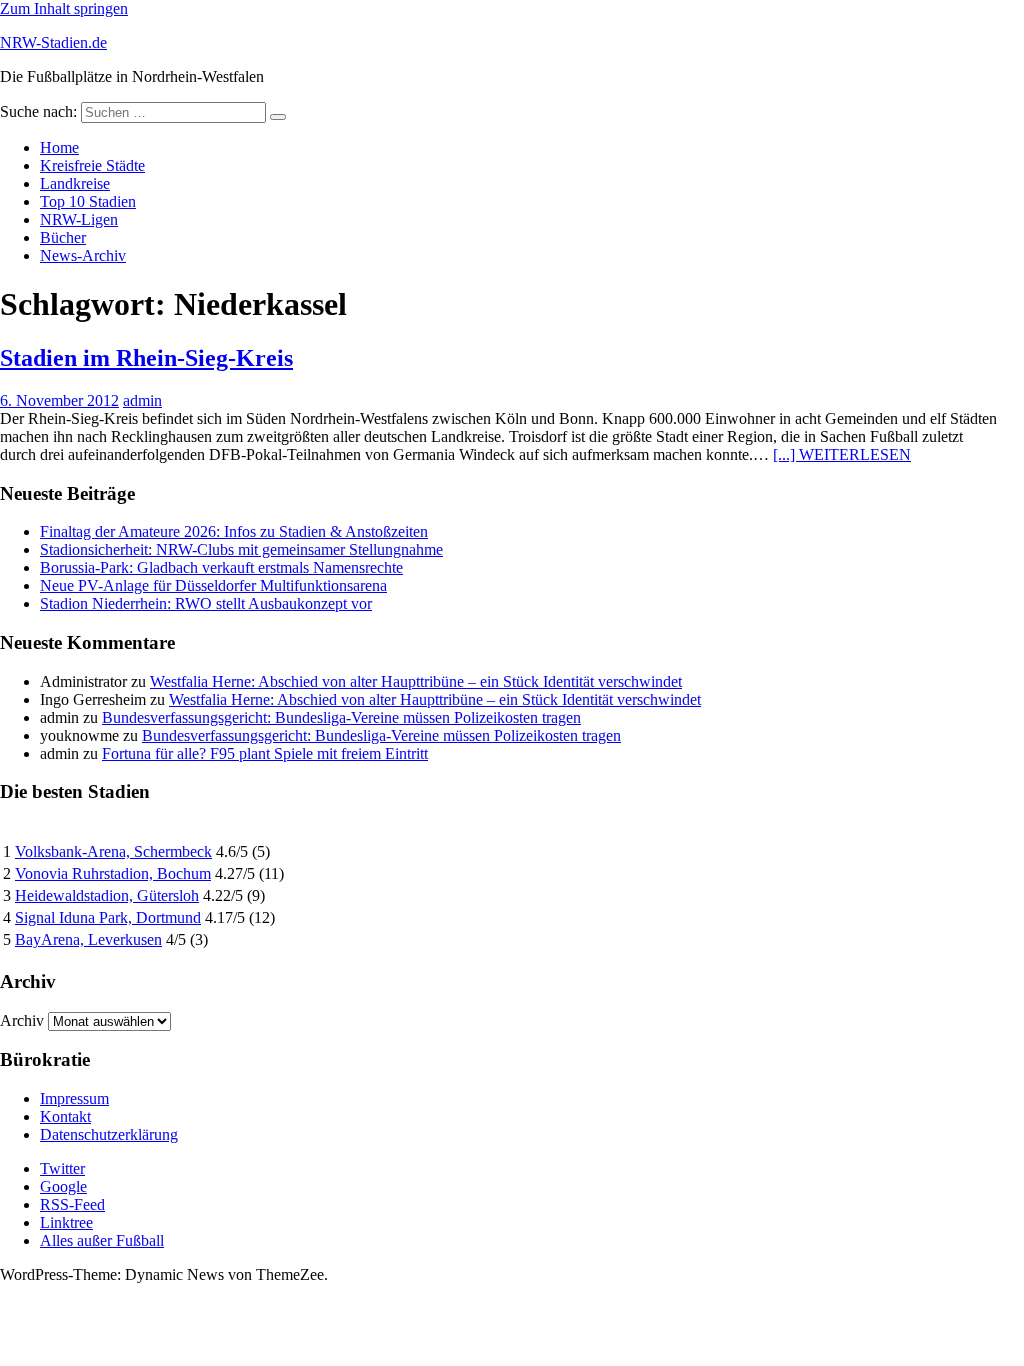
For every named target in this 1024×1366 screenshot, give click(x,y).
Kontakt (65, 1116)
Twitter (62, 1168)
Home (59, 147)
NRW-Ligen (79, 219)
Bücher (63, 237)
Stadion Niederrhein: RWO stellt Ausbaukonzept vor (206, 603)
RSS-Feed (72, 1204)
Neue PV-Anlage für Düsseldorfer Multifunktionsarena (213, 585)
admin (142, 400)
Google (63, 1186)
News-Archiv (83, 255)
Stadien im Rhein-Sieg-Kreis (146, 358)
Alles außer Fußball (102, 1240)
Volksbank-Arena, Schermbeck (113, 851)
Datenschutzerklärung (109, 1134)
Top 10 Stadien (88, 201)
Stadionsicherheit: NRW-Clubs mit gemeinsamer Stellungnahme (241, 549)
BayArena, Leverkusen (88, 939)
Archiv (22, 1020)
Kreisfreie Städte (92, 165)
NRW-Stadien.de (53, 42)
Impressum (74, 1098)
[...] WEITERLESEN (842, 454)
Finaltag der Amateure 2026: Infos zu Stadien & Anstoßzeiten (234, 531)
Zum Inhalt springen (64, 8)
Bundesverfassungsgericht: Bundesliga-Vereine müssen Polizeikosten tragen (341, 717)
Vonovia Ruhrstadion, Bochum (113, 873)
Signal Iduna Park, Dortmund (108, 917)
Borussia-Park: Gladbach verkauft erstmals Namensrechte (221, 567)
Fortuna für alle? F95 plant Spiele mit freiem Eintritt (265, 753)
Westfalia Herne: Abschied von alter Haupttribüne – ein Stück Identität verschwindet (416, 681)
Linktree (66, 1222)
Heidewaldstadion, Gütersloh (107, 895)
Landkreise (75, 183)
